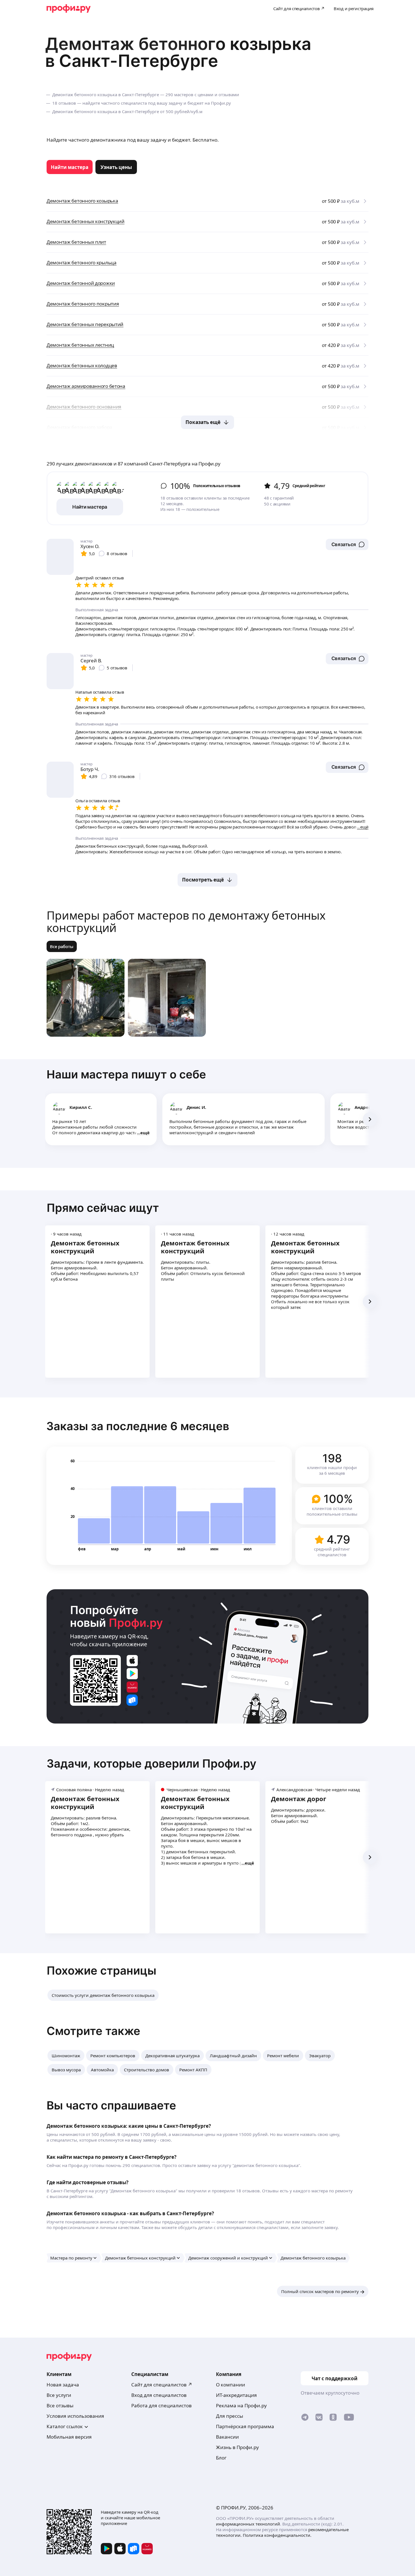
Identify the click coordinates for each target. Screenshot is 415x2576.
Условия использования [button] (75, 2416)
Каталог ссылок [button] (65, 2426)
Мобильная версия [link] (69, 2437)
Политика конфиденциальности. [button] (277, 2535)
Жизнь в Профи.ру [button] (237, 2447)
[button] (347, 544)
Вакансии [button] (227, 2437)
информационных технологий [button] (248, 2524)
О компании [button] (231, 2385)
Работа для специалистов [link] (161, 2405)
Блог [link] (221, 2458)
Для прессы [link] (230, 2416)
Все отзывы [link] (60, 2405)
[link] (70, 167)
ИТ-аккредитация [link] (236, 2395)
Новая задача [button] (63, 2385)
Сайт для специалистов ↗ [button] (162, 2385)
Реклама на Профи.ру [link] (241, 2405)
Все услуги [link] (59, 2395)
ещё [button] (145, 1133)
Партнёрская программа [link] (245, 2426)
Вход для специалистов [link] (159, 2395)
